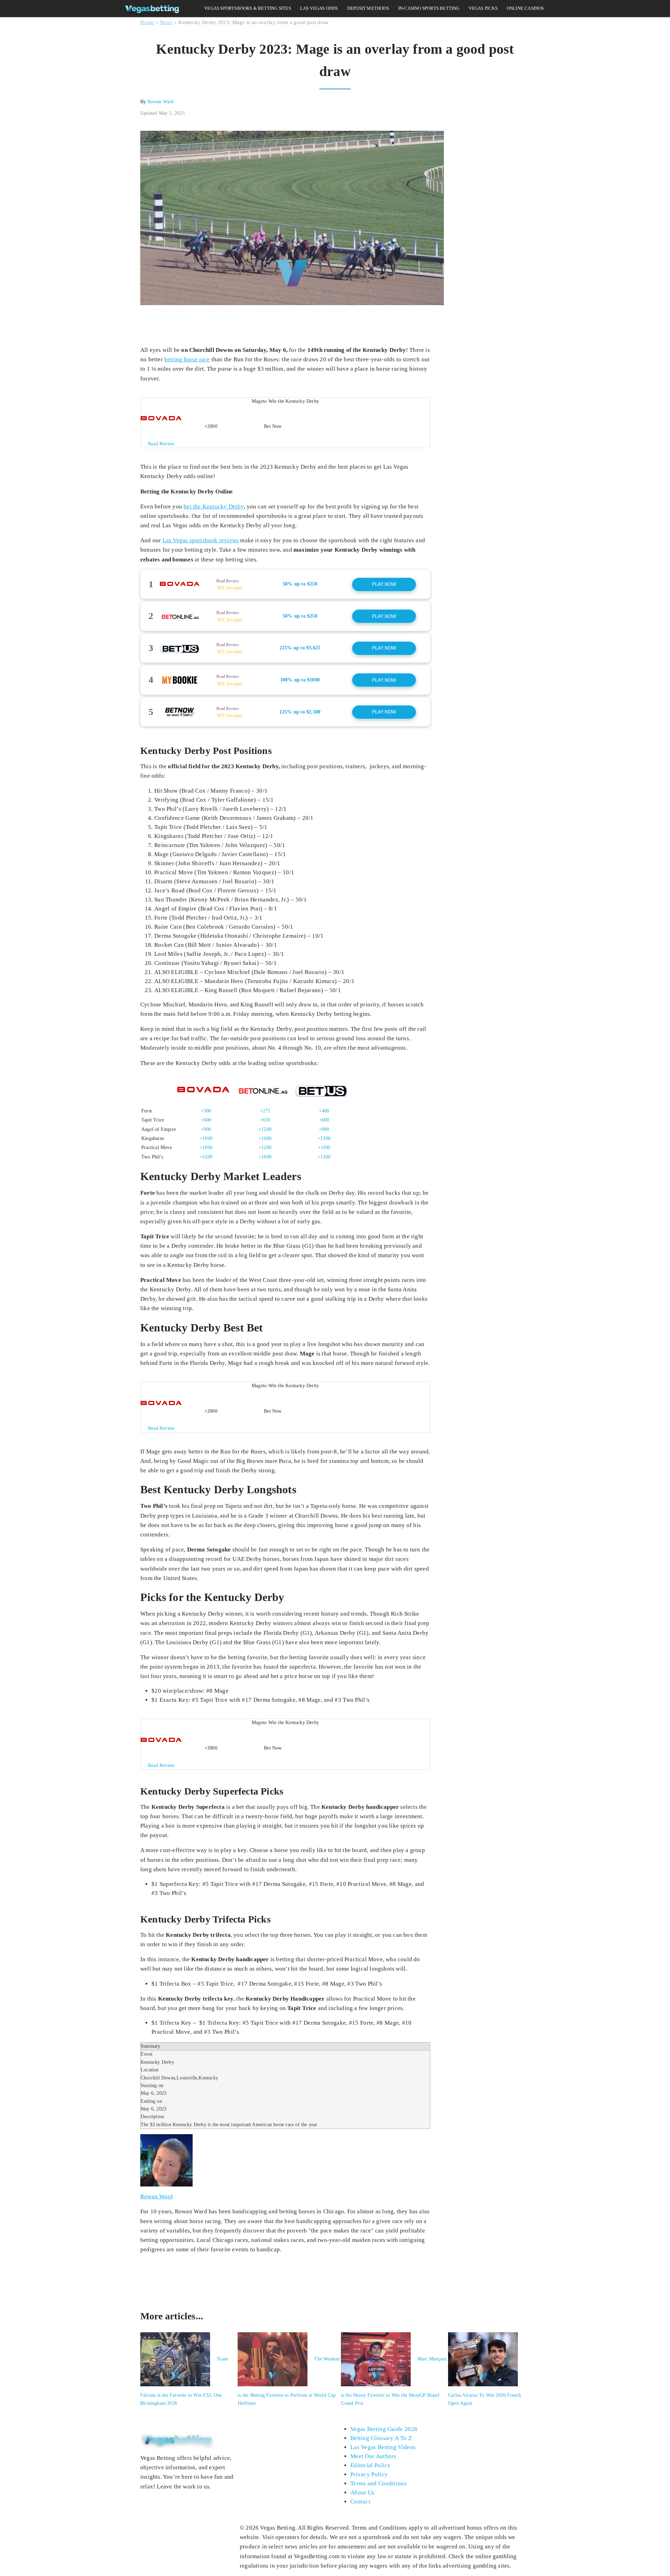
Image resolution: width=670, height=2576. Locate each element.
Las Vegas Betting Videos (383, 2447)
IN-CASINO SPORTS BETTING (429, 8)
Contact (360, 2502)
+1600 (265, 1157)
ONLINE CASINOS (525, 8)
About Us (362, 2492)
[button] (285, 423)
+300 (206, 1111)
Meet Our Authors (373, 2456)
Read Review (228, 581)
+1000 (206, 1138)
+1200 (265, 1129)
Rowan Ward (161, 102)
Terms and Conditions (378, 2483)
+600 (206, 1120)
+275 (265, 1111)
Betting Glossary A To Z (381, 2438)
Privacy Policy (369, 2474)
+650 (265, 1120)
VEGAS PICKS (483, 8)
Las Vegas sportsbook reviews (201, 540)
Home (147, 22)
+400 (324, 1111)
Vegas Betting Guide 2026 (384, 2429)
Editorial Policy (371, 2465)
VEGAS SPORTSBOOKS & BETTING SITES (248, 8)
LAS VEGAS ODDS (319, 8)
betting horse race (187, 359)
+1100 (324, 1147)
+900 (206, 1129)
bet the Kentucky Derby (214, 507)
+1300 (324, 1138)
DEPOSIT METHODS (368, 8)
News (166, 22)
